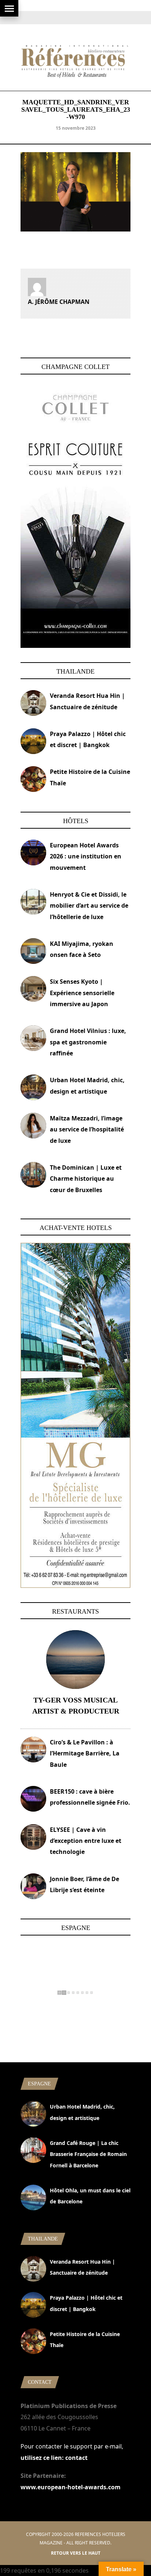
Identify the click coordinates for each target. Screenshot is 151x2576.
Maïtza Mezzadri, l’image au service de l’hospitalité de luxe (87, 1129)
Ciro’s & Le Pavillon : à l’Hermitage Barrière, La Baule (85, 1753)
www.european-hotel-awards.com (71, 2487)
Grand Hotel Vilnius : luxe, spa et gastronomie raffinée (88, 1042)
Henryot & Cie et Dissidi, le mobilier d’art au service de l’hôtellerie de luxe (89, 906)
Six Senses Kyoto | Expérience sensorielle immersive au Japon (82, 993)
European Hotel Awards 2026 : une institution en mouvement (86, 856)
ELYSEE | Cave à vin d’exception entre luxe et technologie (86, 1841)
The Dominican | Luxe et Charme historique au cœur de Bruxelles (86, 1179)
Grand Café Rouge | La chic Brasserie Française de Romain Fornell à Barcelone (88, 2154)
